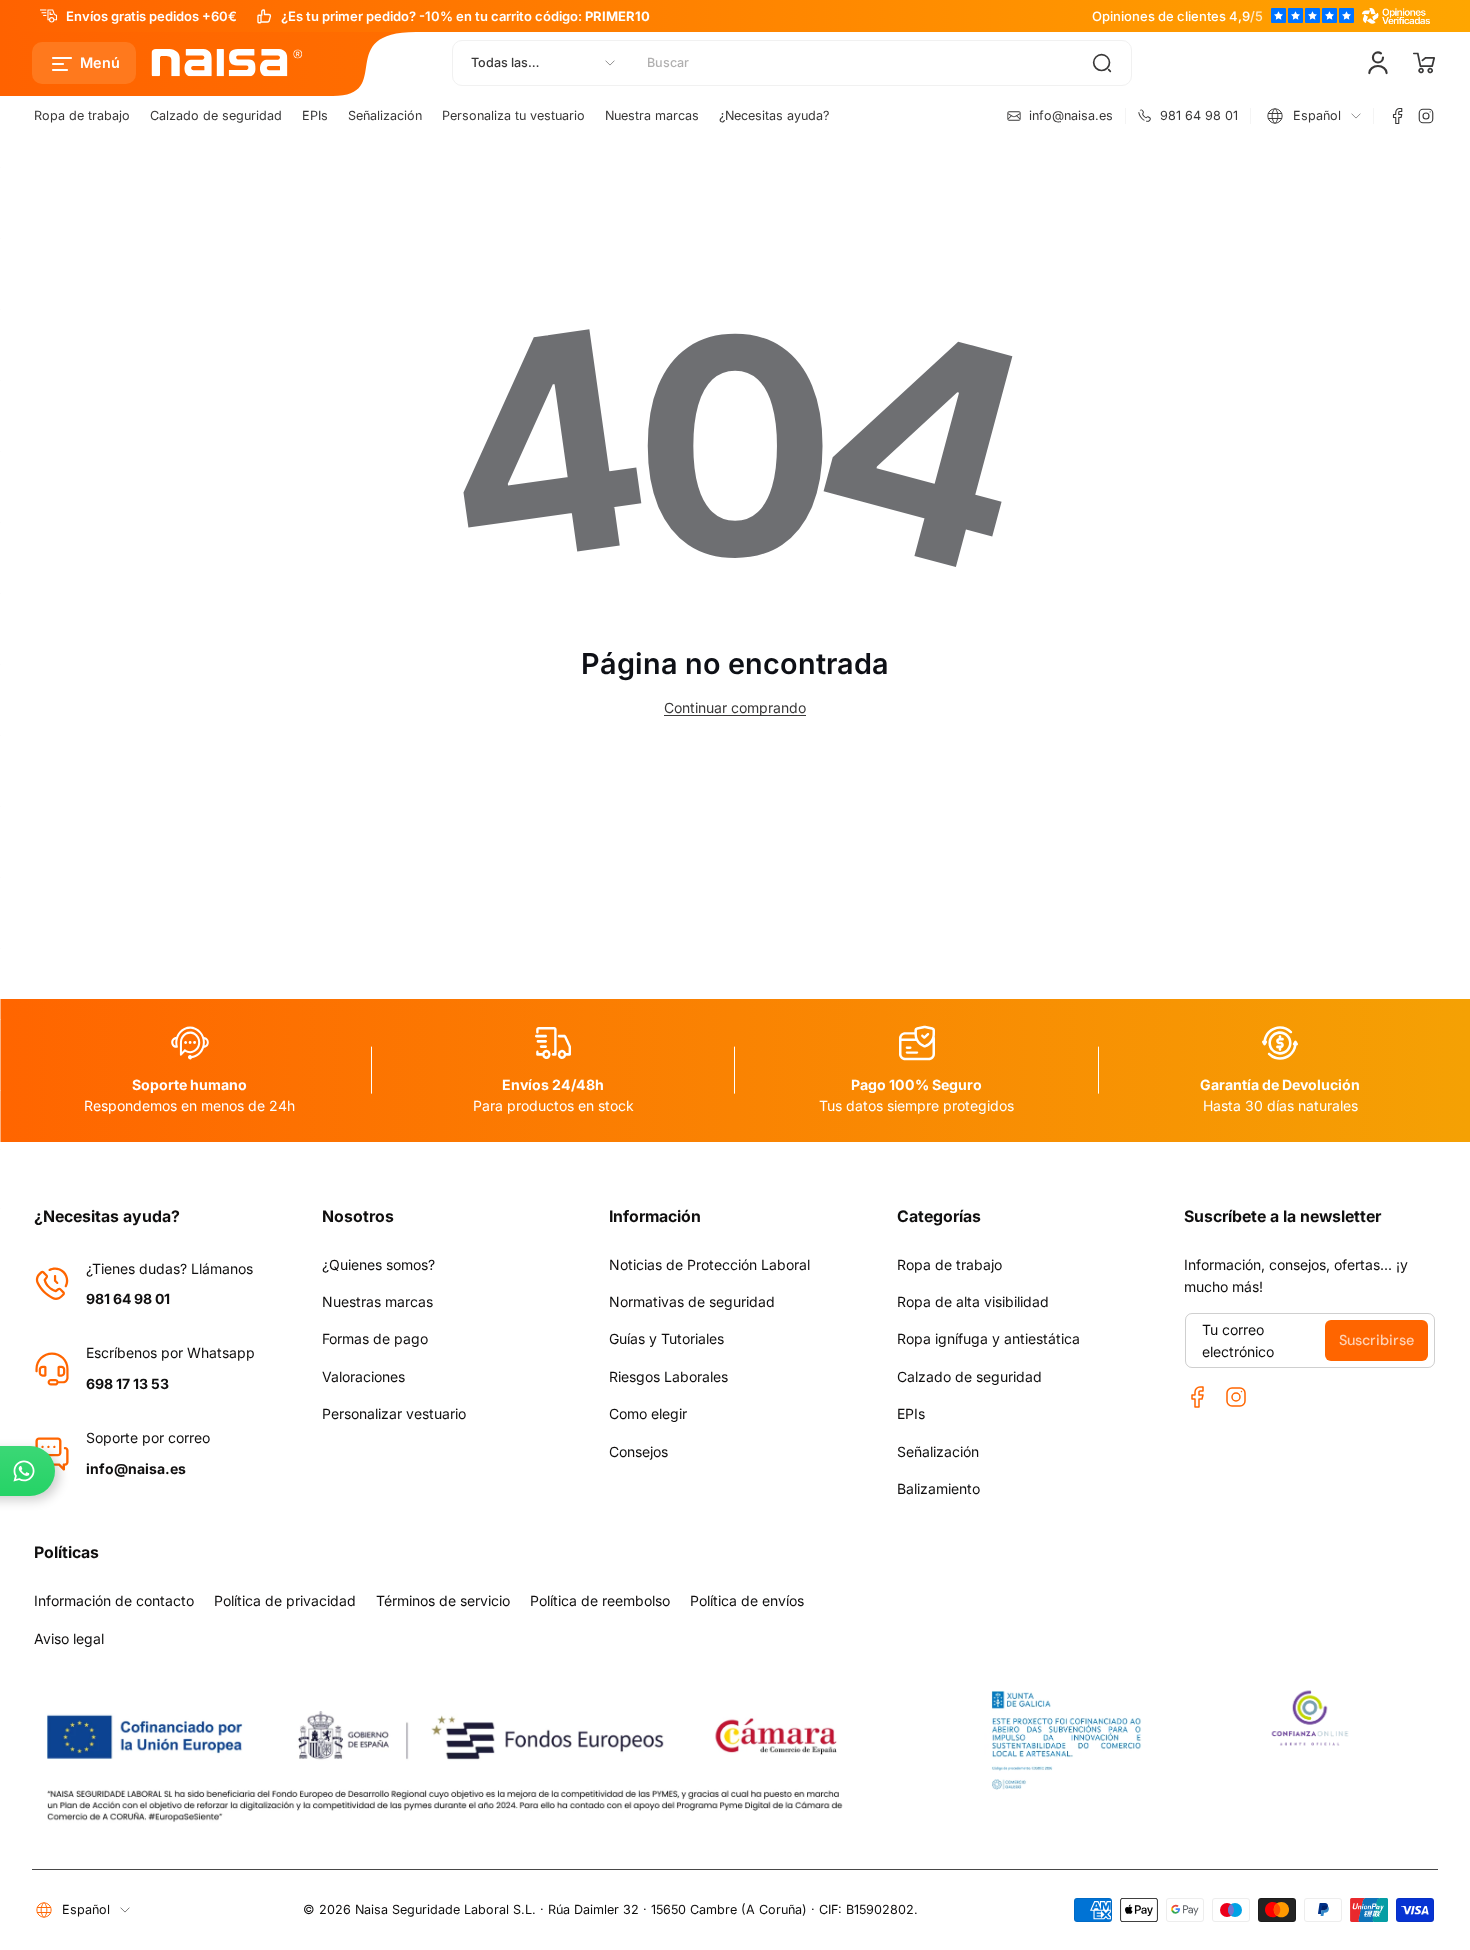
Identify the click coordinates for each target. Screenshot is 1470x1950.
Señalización (385, 115)
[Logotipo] (228, 63)
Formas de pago (375, 1338)
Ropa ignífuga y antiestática (988, 1338)
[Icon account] (1378, 63)
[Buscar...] (1102, 63)
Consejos (638, 1451)
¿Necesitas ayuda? (774, 115)
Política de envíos (747, 1600)
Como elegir (648, 1413)
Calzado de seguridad (216, 115)
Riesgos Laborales (668, 1376)
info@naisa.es (136, 1468)
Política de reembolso (600, 1600)
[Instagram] (1426, 116)
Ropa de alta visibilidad (973, 1301)
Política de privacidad (285, 1600)
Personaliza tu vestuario (513, 115)
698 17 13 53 (127, 1383)
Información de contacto (114, 1600)
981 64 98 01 (128, 1298)
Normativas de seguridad (692, 1301)
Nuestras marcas (377, 1301)
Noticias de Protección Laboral (709, 1264)
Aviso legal (69, 1638)
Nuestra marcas (652, 115)
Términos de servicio (443, 1600)
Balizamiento (938, 1488)
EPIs (315, 115)
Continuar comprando (735, 707)
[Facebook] (1398, 116)
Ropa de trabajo (82, 115)
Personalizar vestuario (394, 1413)
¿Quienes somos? (378, 1264)
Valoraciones (363, 1376)
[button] (84, 63)
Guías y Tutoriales (666, 1338)
